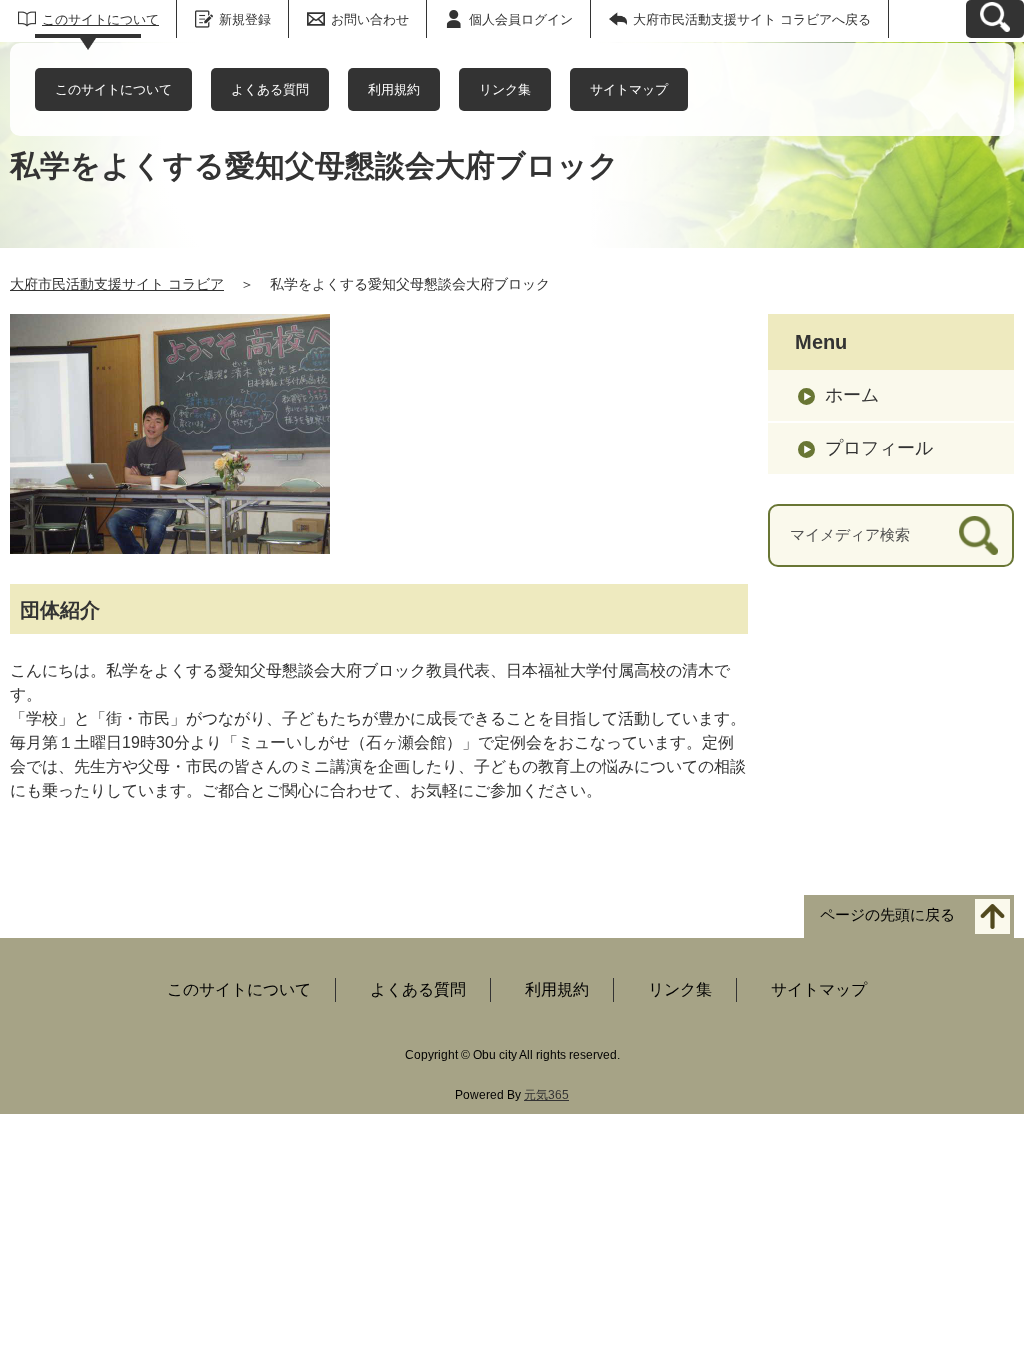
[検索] (978, 535)
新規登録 (245, 19)
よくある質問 (270, 89)
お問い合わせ (370, 19)
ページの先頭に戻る (887, 915)
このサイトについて (100, 19)
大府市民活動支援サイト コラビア (117, 284)
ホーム (852, 395)
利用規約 (394, 89)
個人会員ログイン (521, 19)
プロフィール (879, 448)
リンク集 (505, 89)
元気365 (546, 1095)
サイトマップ (629, 89)
